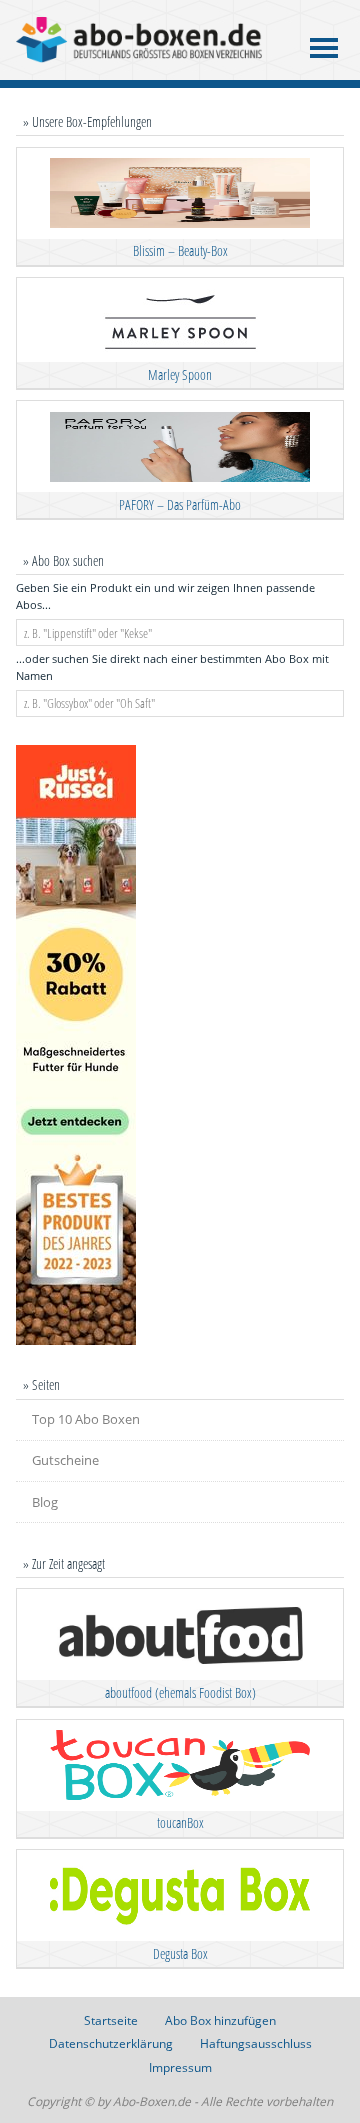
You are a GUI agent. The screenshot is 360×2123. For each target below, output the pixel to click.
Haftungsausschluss (256, 2043)
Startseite (111, 2020)
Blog (45, 1502)
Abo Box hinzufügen (220, 2020)
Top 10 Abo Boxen (86, 1419)
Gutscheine (65, 1460)
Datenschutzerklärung (111, 2043)
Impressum (180, 2067)
